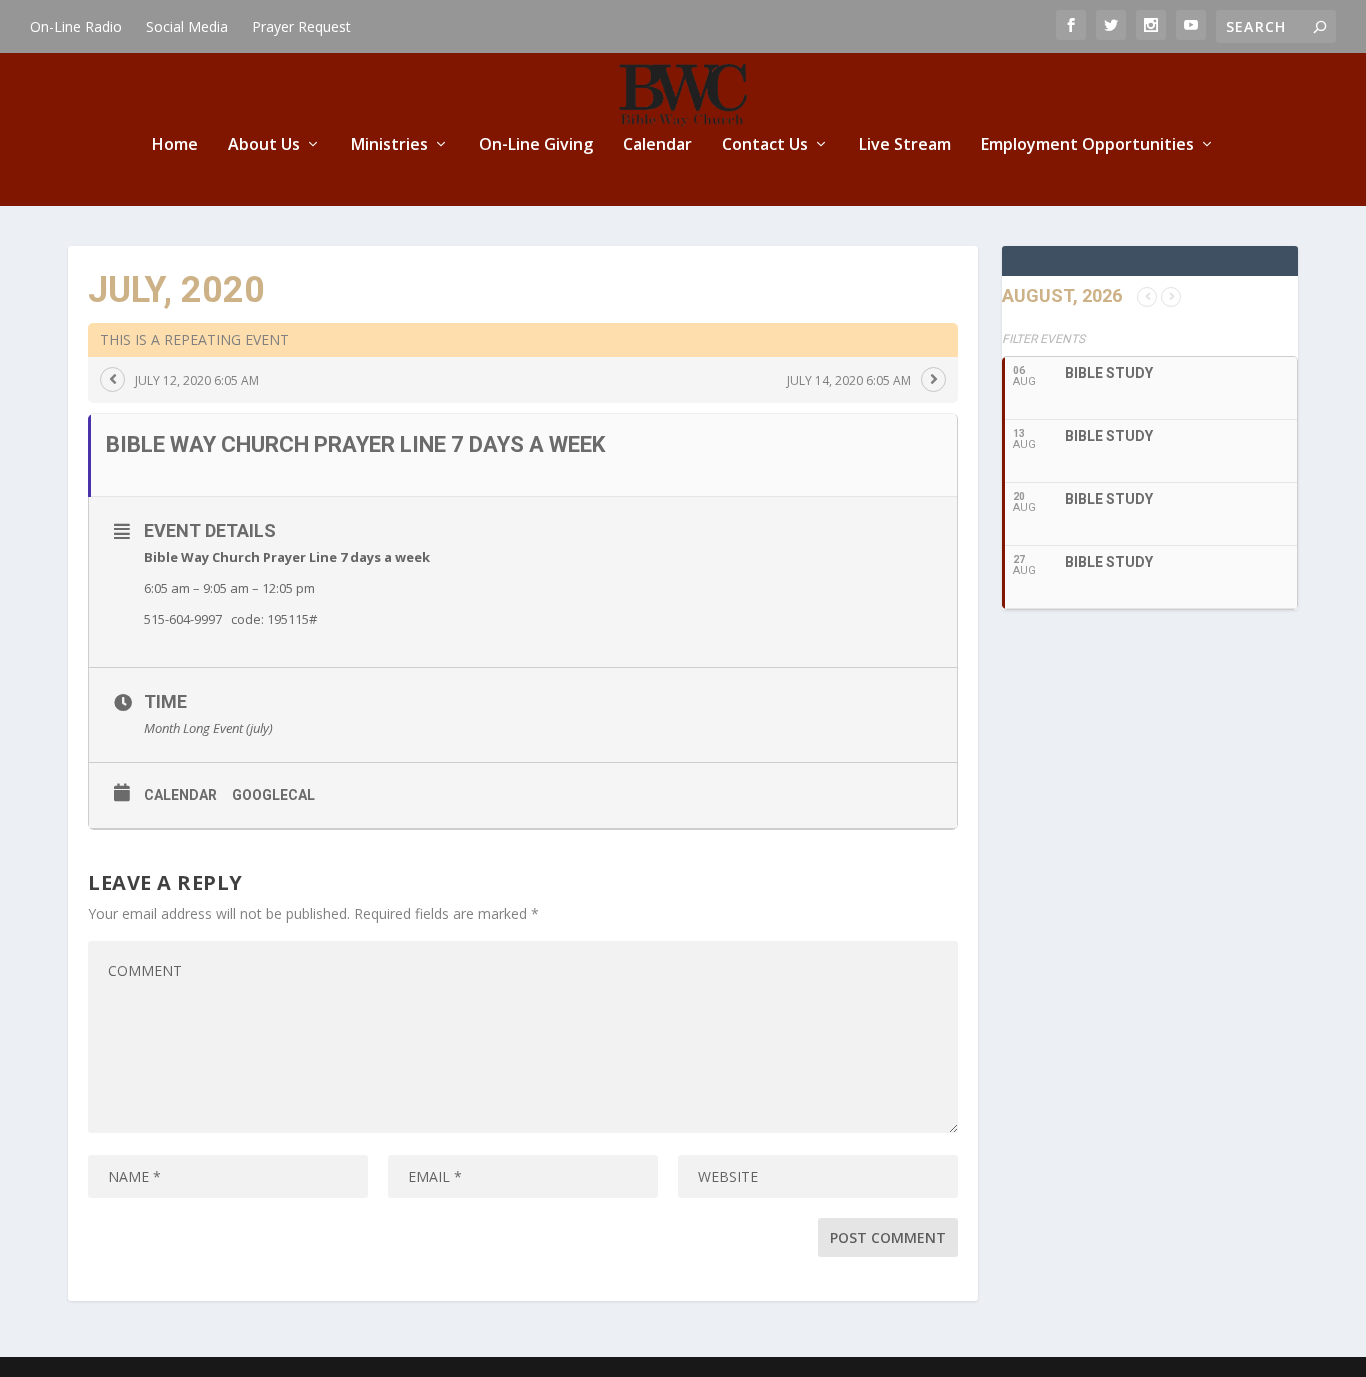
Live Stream (905, 145)
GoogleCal (273, 795)
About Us (264, 145)
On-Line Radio (76, 26)
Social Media (187, 26)
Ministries (389, 145)
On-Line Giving (536, 145)
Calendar (657, 145)
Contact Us (765, 145)
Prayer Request (301, 26)
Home (175, 145)
